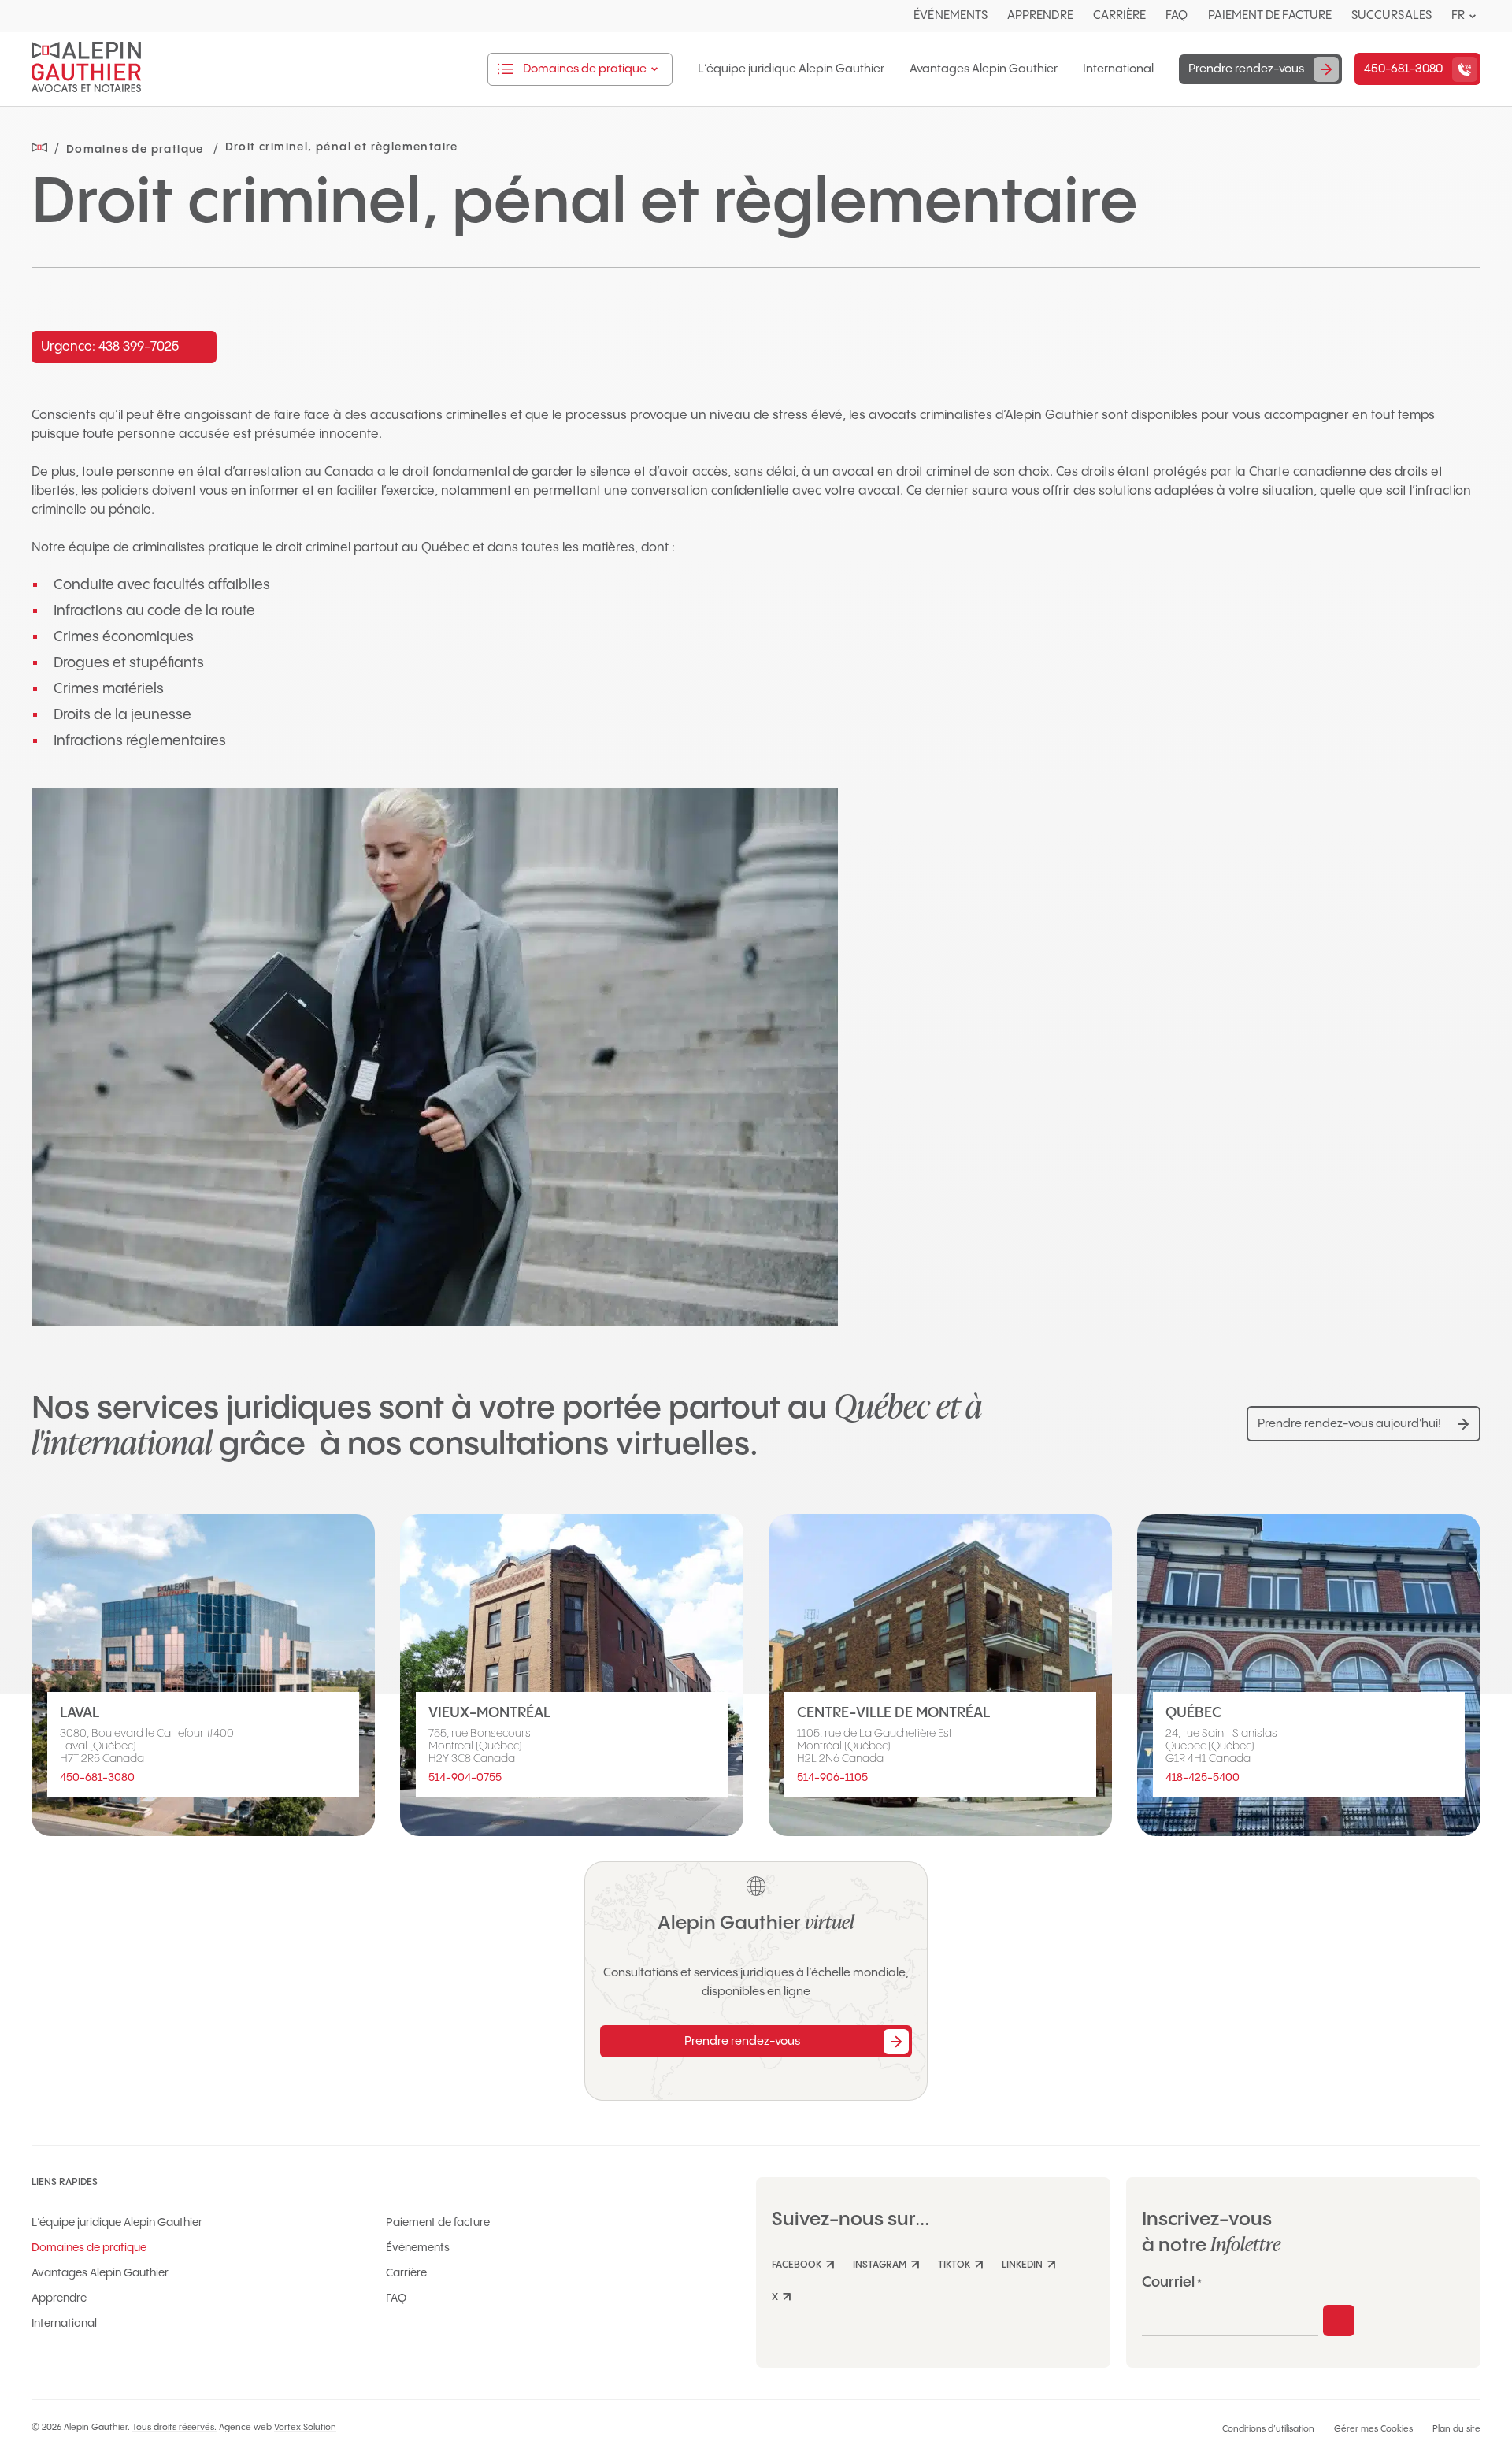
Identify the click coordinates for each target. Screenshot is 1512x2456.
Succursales (1392, 15)
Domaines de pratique (89, 2248)
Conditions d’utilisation (1268, 2429)
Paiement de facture (1270, 15)
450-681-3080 (97, 1778)
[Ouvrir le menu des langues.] (1473, 16)
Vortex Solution (305, 2428)
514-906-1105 (832, 1778)
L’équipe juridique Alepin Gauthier (791, 69)
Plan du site (1456, 2429)
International (1118, 69)
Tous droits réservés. (174, 2428)
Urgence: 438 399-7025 (110, 347)
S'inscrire (1339, 2321)
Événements (951, 15)
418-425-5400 (1203, 1778)
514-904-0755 (465, 1778)
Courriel (1172, 2282)
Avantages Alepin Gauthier (984, 69)
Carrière (1120, 15)
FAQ (1177, 15)
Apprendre (1040, 15)
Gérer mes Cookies (1373, 2429)
